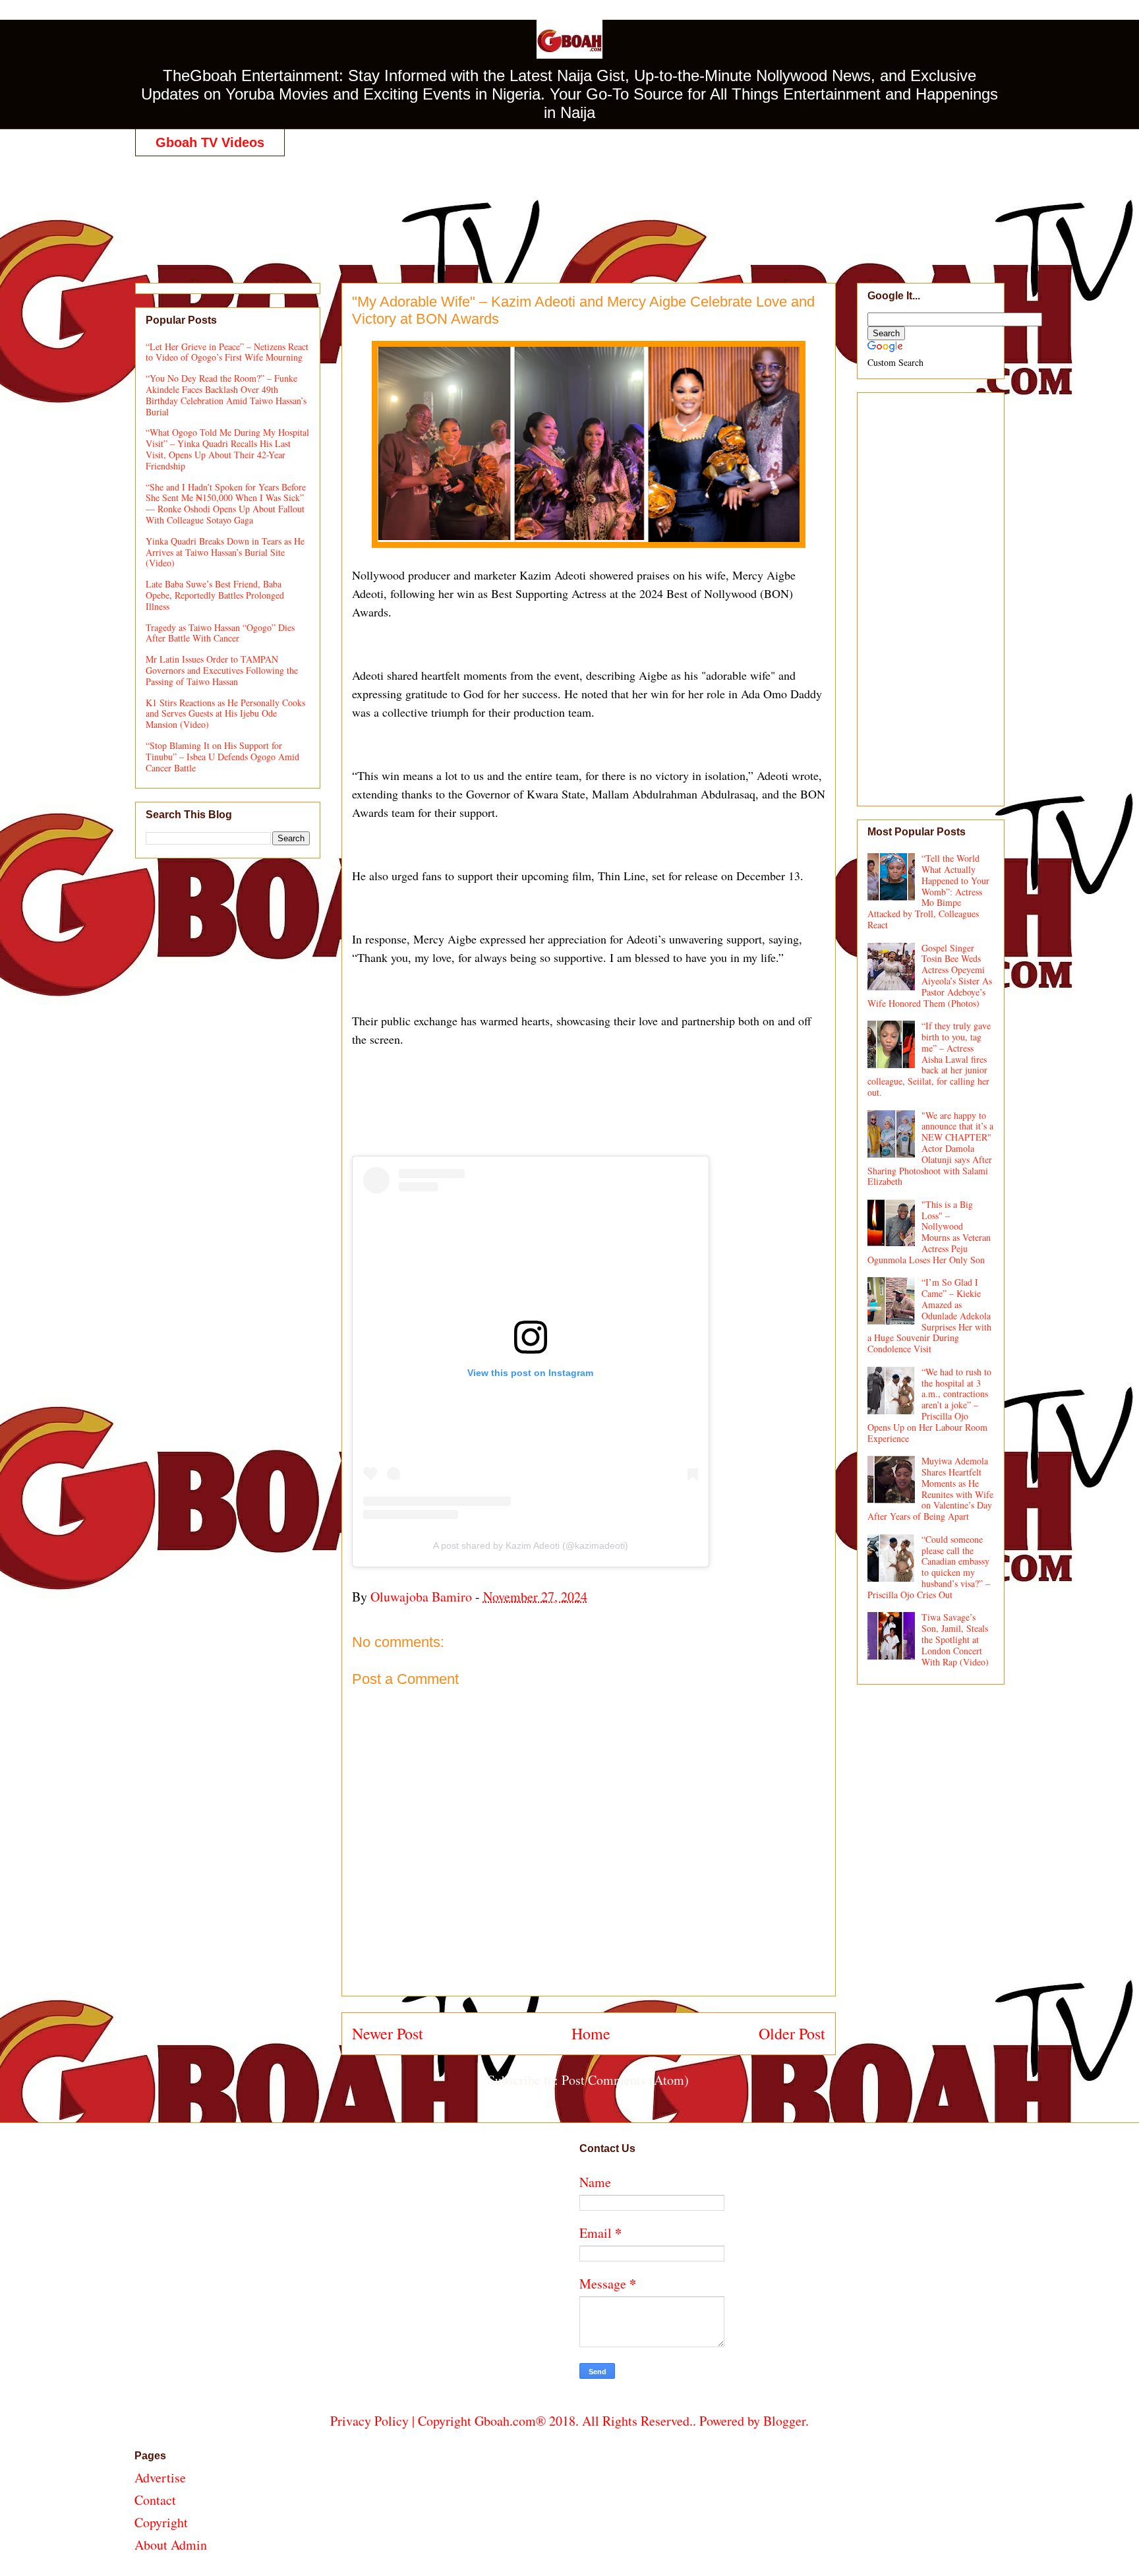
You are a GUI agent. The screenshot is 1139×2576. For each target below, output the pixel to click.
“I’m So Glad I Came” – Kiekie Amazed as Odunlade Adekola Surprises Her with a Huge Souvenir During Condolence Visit (930, 1315)
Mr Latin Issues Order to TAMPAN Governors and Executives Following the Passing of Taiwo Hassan (222, 670)
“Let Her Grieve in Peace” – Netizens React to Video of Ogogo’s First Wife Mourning (227, 352)
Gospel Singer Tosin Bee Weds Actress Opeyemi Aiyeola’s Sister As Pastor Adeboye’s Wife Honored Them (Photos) (930, 975)
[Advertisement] (569, 206)
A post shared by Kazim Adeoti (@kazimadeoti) (531, 1545)
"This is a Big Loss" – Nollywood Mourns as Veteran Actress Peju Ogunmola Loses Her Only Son (929, 1232)
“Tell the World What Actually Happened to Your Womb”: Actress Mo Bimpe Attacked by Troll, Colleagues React (929, 891)
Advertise (160, 2477)
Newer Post (388, 2033)
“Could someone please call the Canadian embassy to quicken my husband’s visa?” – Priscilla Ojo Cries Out (929, 1567)
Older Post (792, 2033)
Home (591, 2033)
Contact (155, 2500)
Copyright (161, 2522)
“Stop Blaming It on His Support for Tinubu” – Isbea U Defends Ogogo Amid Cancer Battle (222, 757)
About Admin (171, 2545)
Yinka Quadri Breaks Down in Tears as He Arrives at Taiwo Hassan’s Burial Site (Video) (225, 552)
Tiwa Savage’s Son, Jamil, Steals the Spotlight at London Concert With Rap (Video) (955, 1639)
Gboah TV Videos (210, 142)
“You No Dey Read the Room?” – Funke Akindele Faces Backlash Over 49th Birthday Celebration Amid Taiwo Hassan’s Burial (226, 395)
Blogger (784, 2421)
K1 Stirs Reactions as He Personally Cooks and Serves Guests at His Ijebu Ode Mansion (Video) (225, 714)
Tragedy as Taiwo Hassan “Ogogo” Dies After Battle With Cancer (220, 633)
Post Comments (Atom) (625, 2080)
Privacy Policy (369, 2421)
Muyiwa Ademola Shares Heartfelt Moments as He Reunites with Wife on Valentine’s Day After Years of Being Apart (931, 1488)
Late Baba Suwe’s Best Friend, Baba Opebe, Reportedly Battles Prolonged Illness (215, 595)
